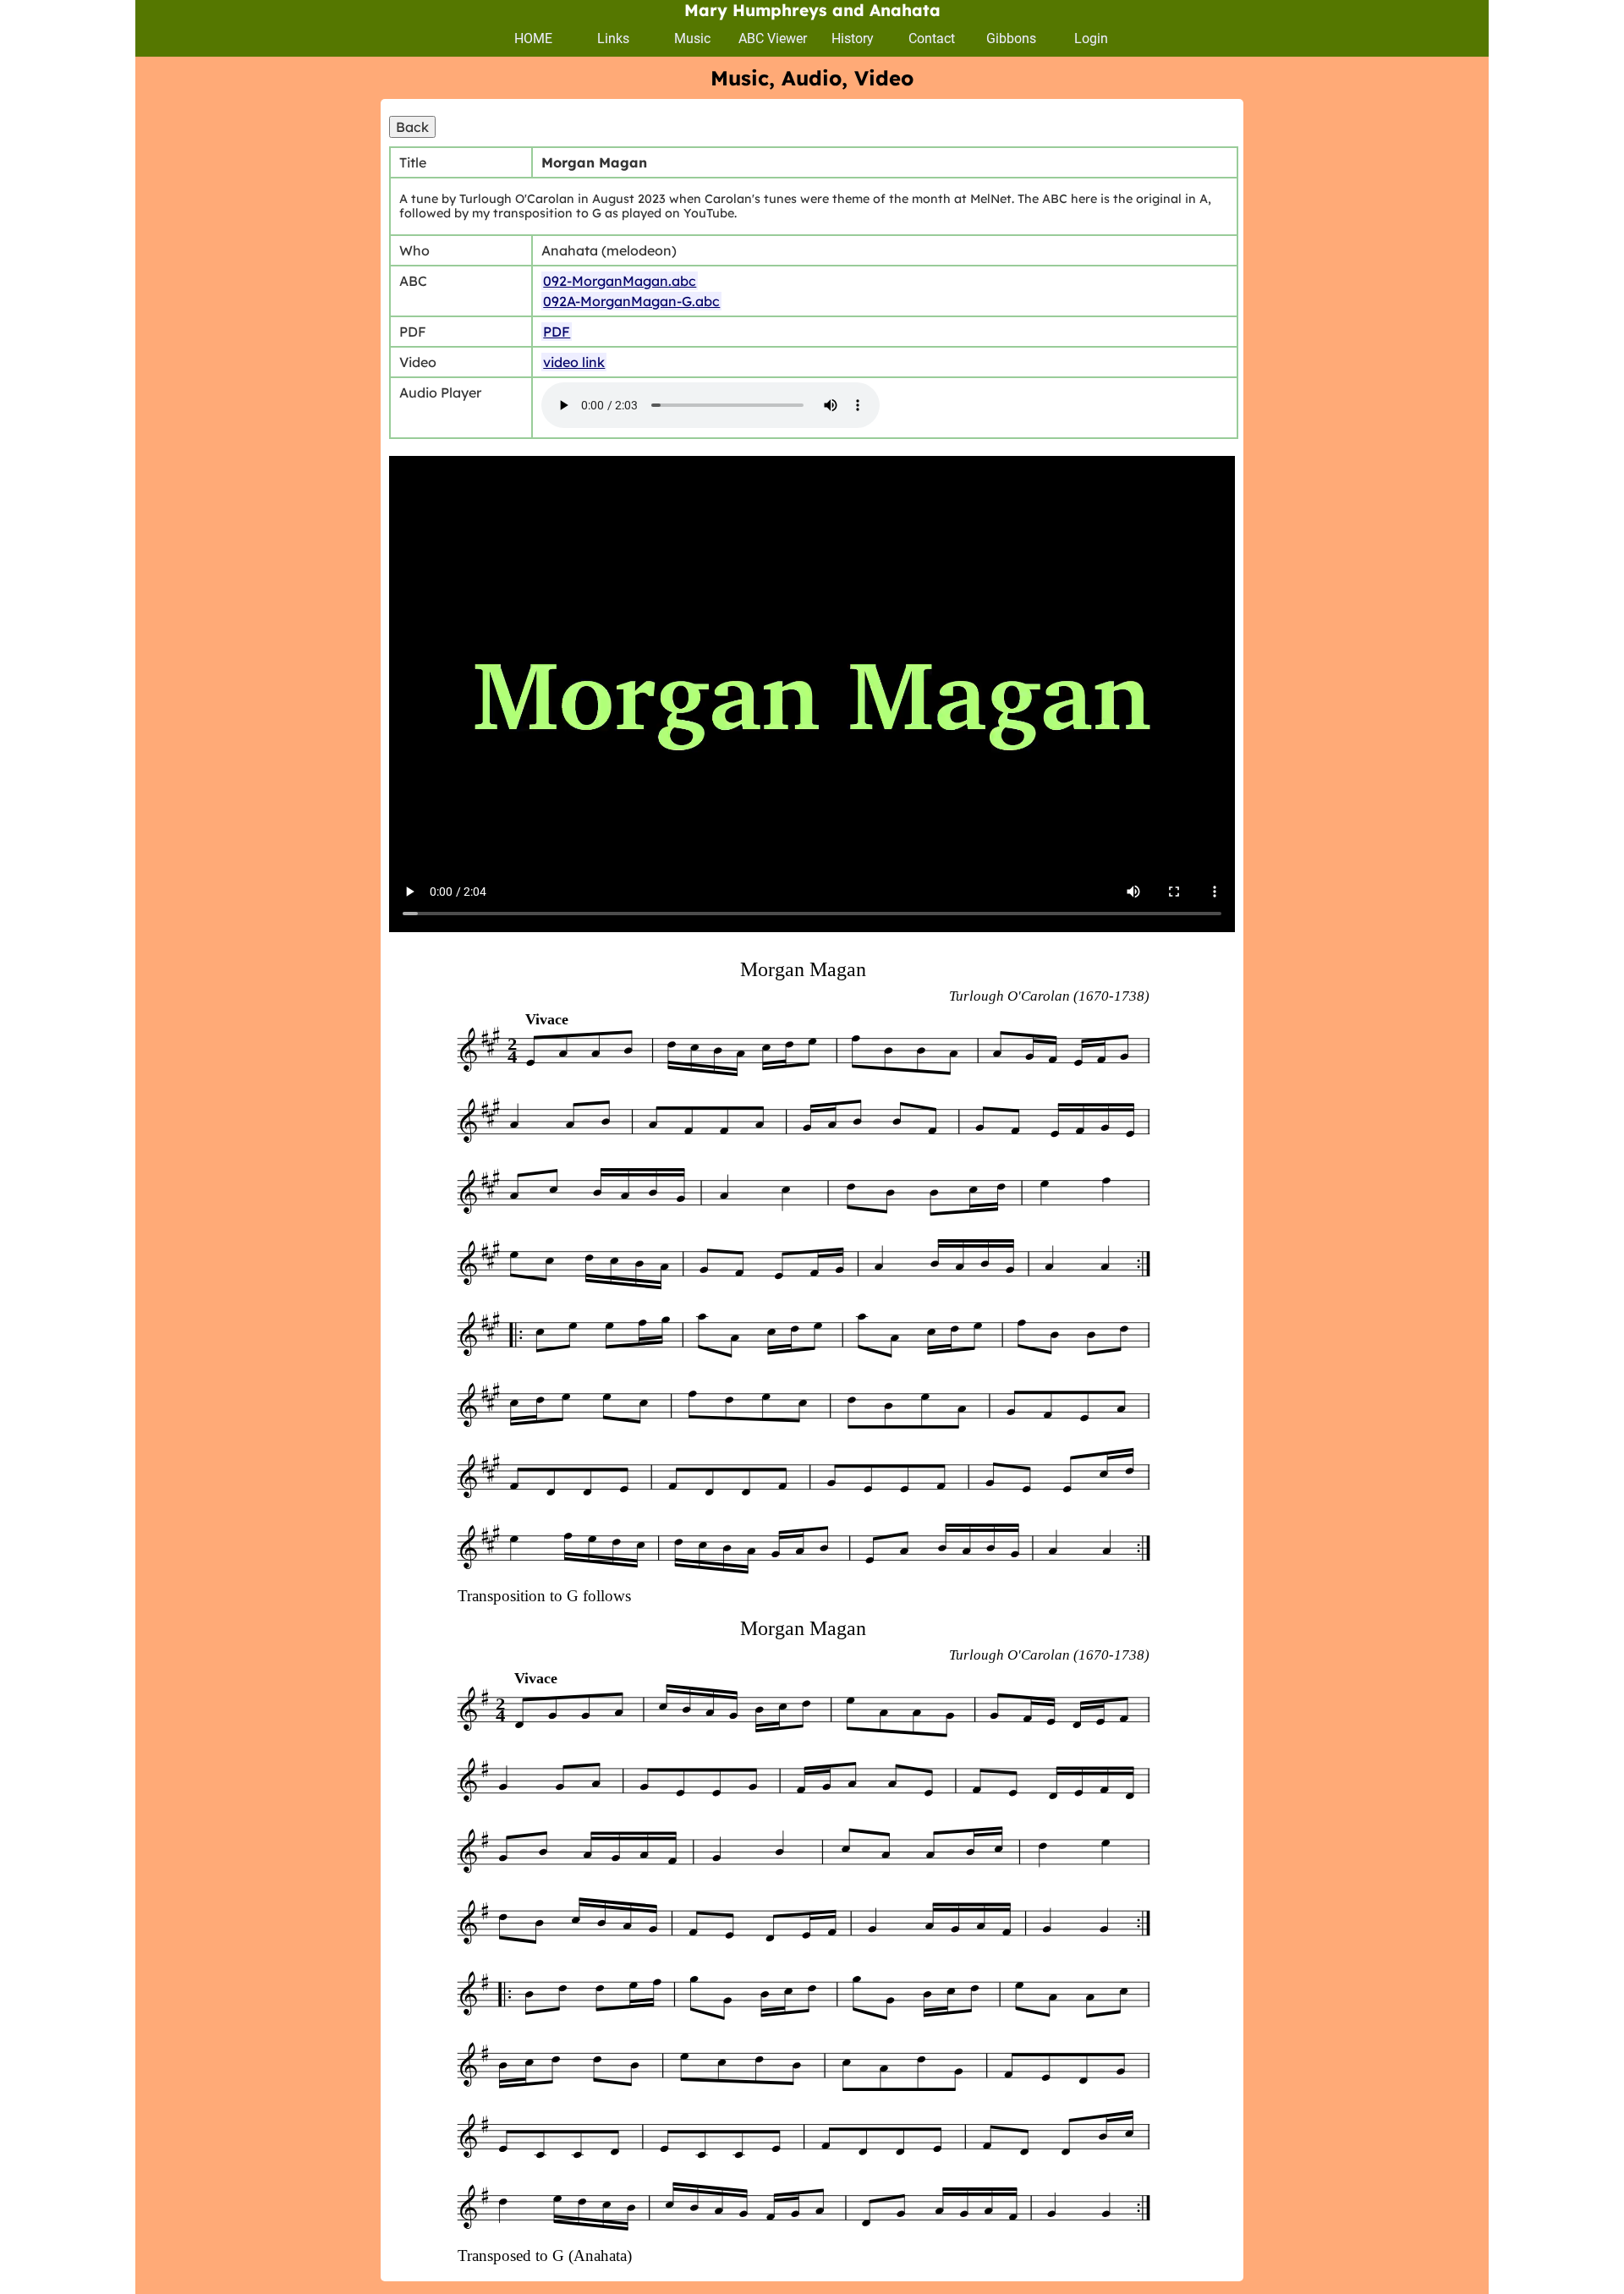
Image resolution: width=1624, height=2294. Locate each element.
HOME (533, 38)
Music (692, 38)
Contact (932, 38)
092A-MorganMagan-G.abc (631, 301)
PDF (557, 332)
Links (613, 38)
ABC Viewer (773, 38)
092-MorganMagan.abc (620, 281)
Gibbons (1011, 38)
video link (574, 362)
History (853, 38)
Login (1091, 38)
